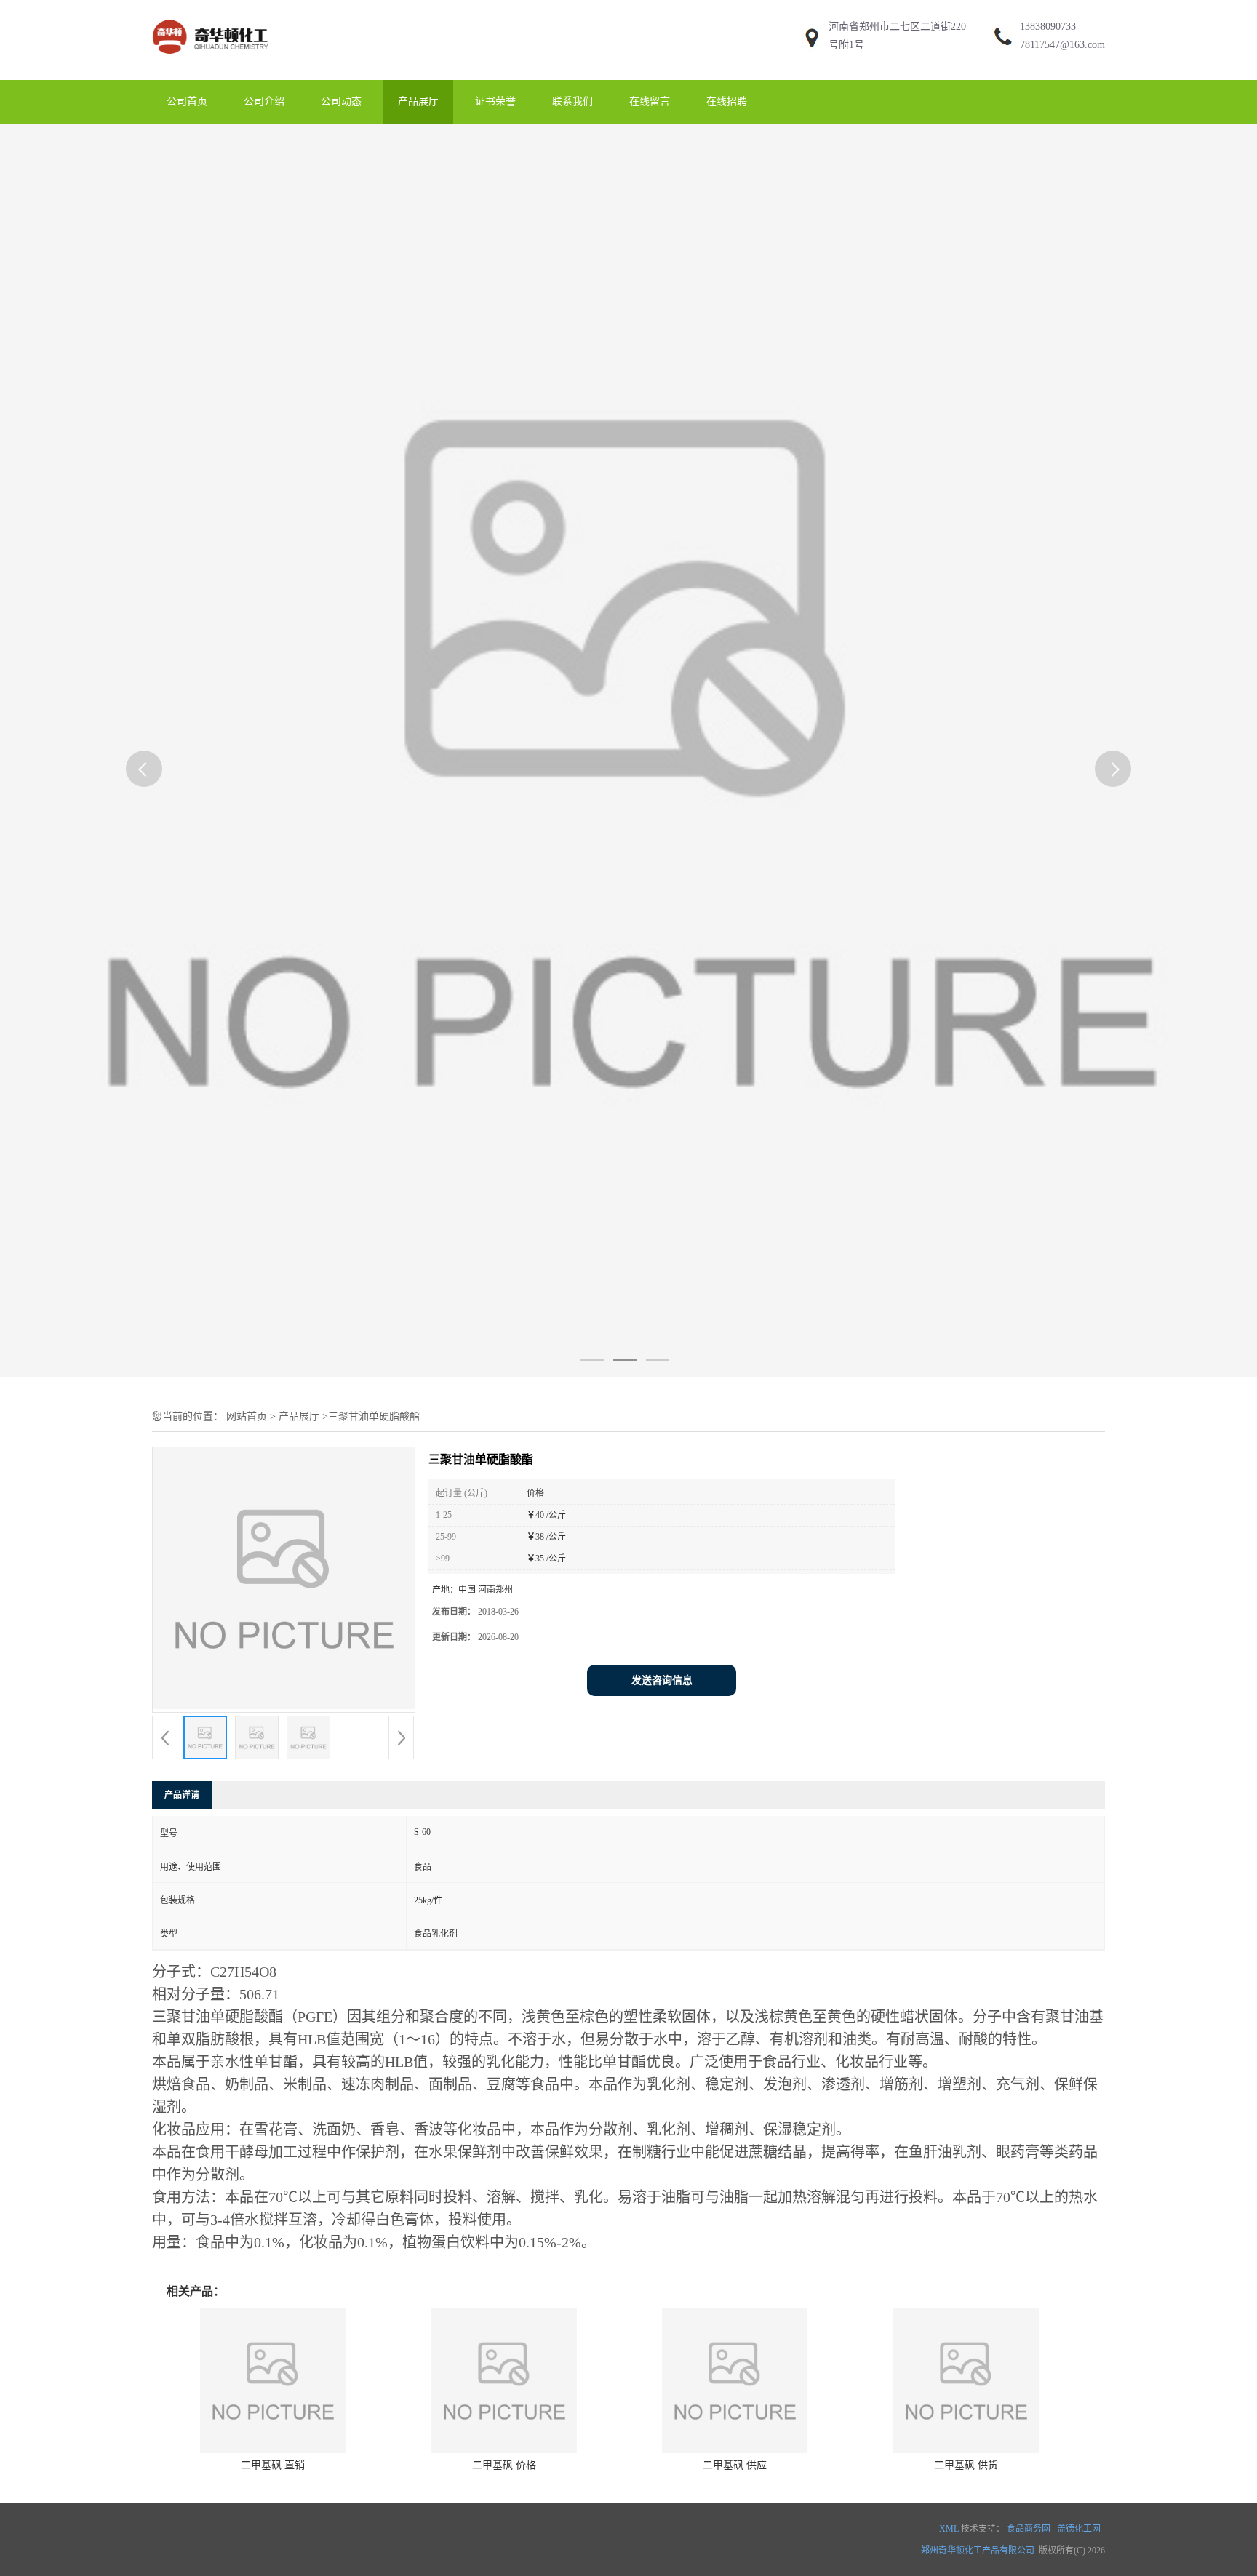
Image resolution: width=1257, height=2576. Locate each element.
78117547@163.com (1062, 45)
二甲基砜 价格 (504, 2465)
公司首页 (187, 101)
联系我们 (572, 101)
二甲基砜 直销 (273, 2465)
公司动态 (341, 101)
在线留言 (650, 101)
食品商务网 (1029, 2529)
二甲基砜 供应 (735, 2465)
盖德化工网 (1079, 2529)
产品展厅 (418, 101)
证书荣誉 (495, 101)
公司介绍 (264, 101)
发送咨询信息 (662, 1680)
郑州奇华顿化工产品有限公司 (978, 2551)
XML (949, 2529)
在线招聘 (727, 101)
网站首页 (247, 1416)
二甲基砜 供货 (966, 2465)
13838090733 (1048, 27)
